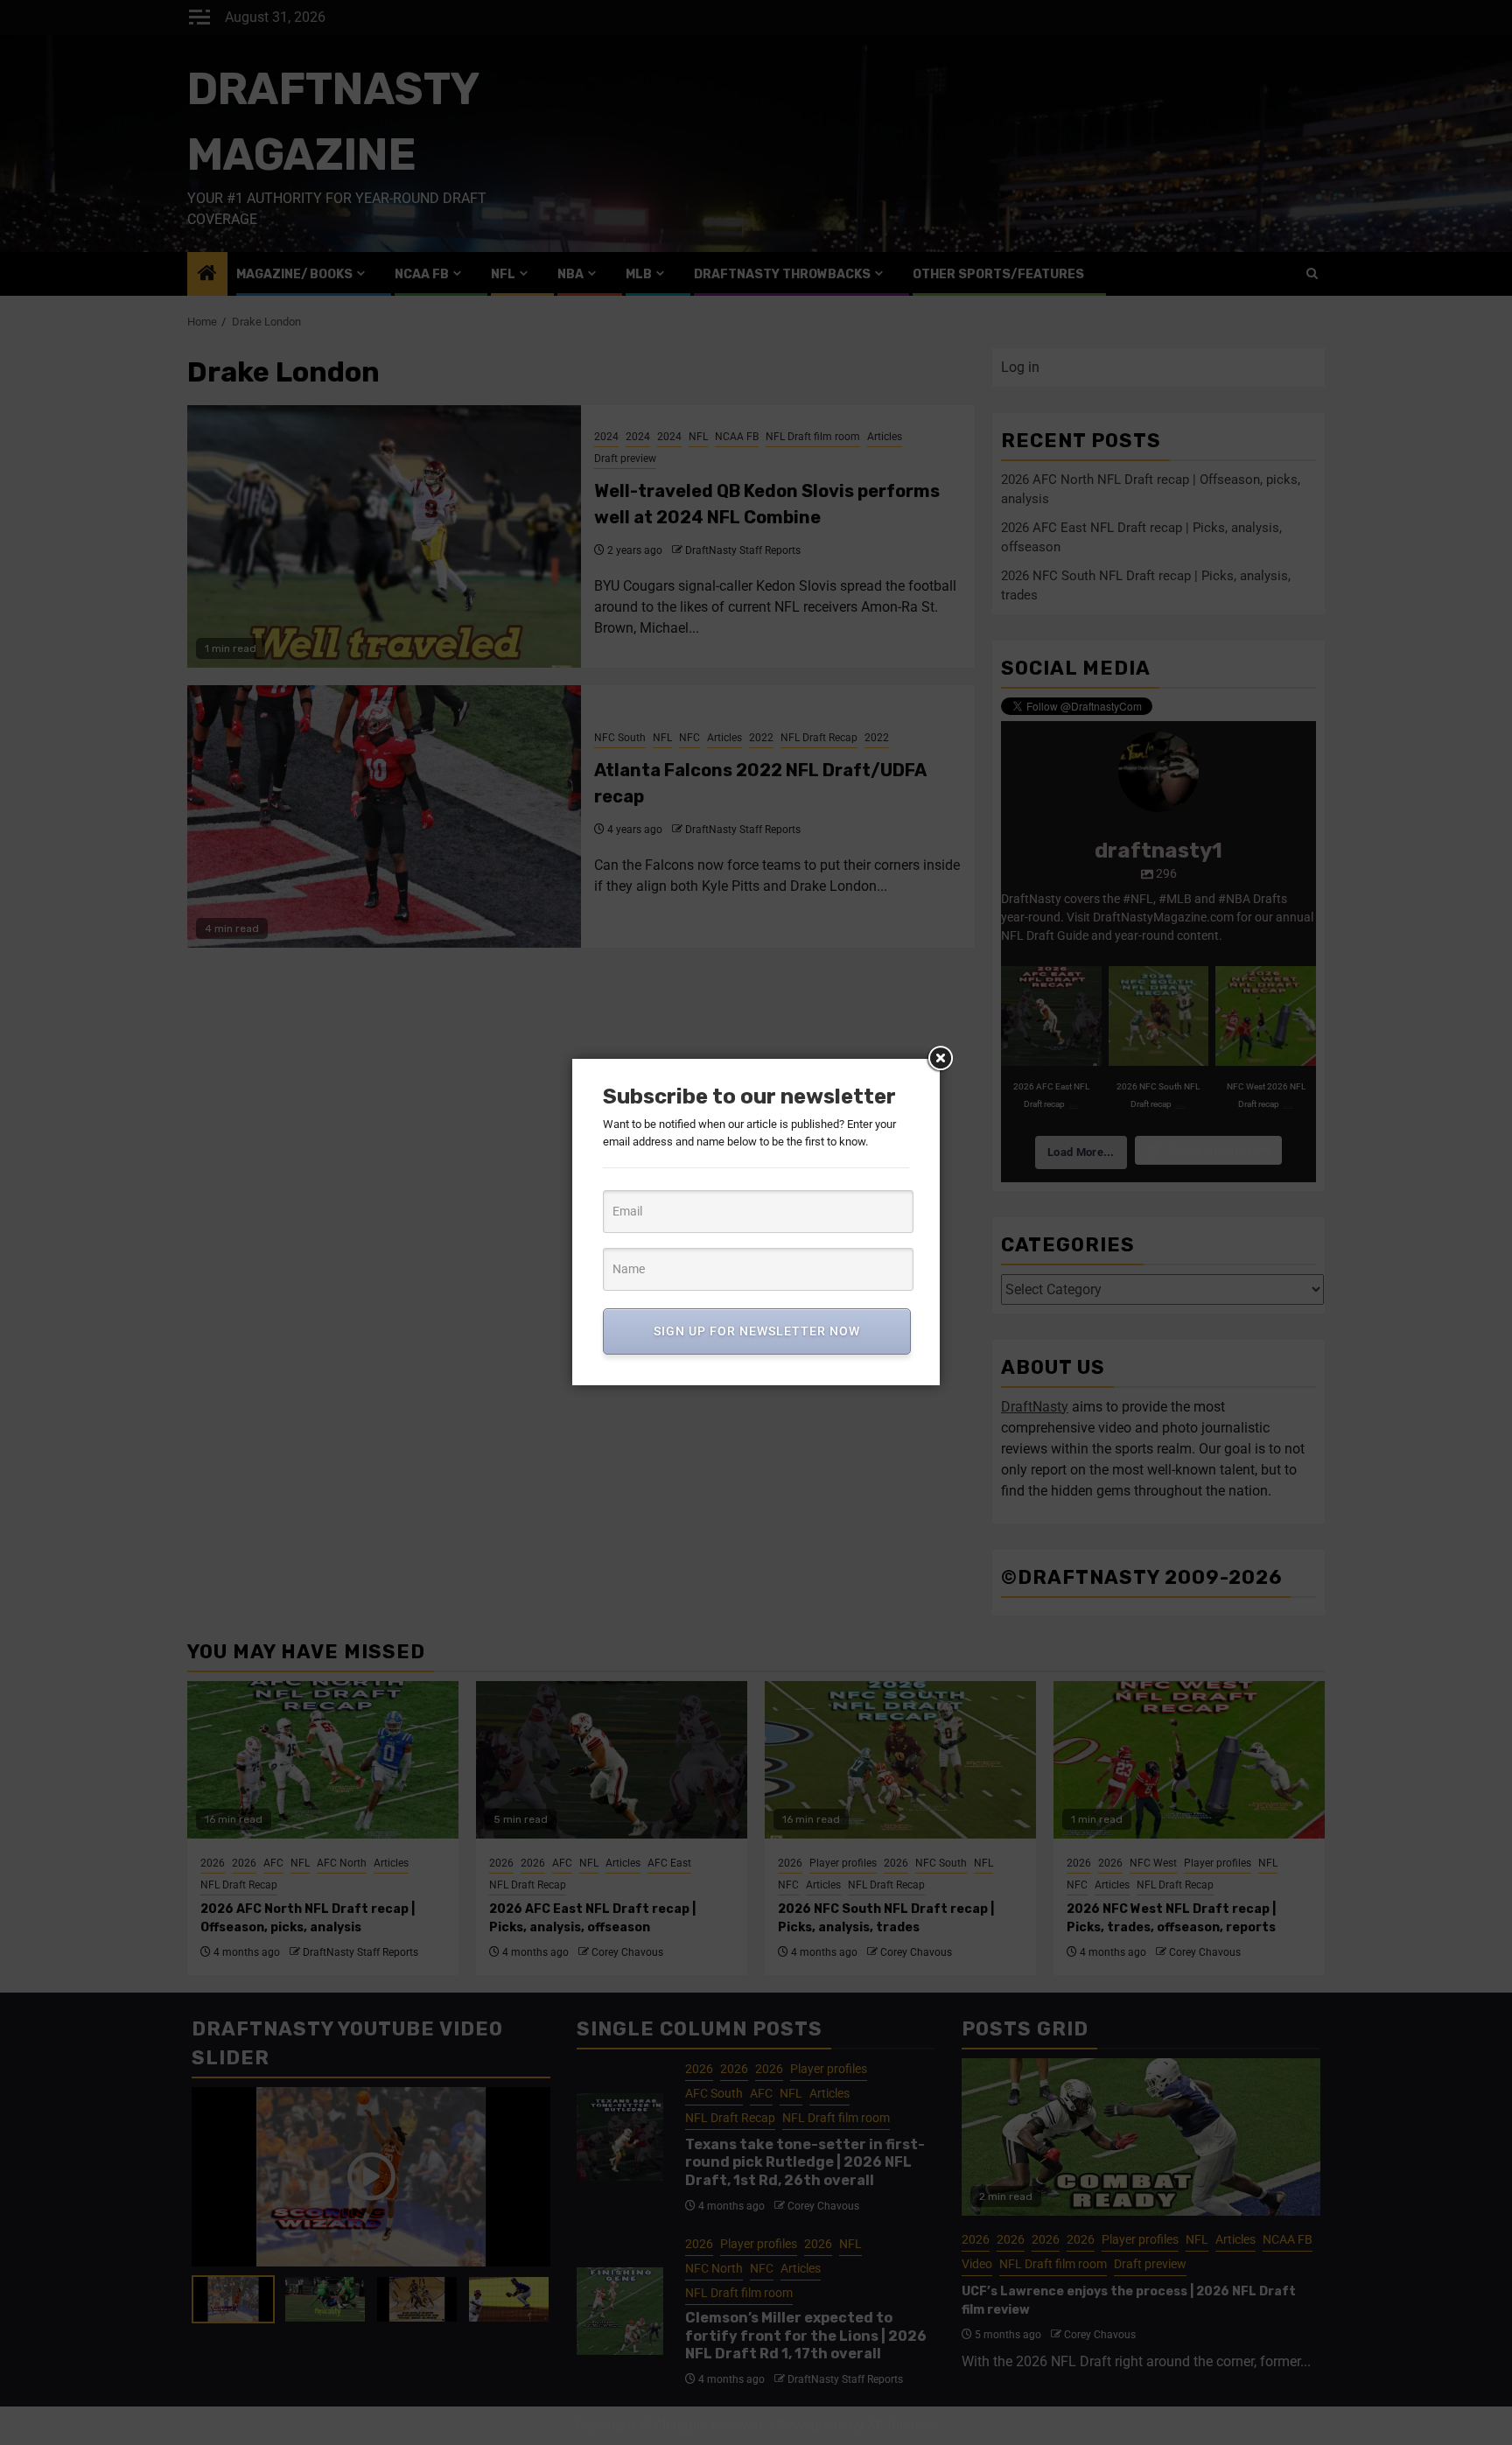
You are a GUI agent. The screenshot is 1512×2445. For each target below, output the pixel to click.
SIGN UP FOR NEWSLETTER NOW (757, 1331)
